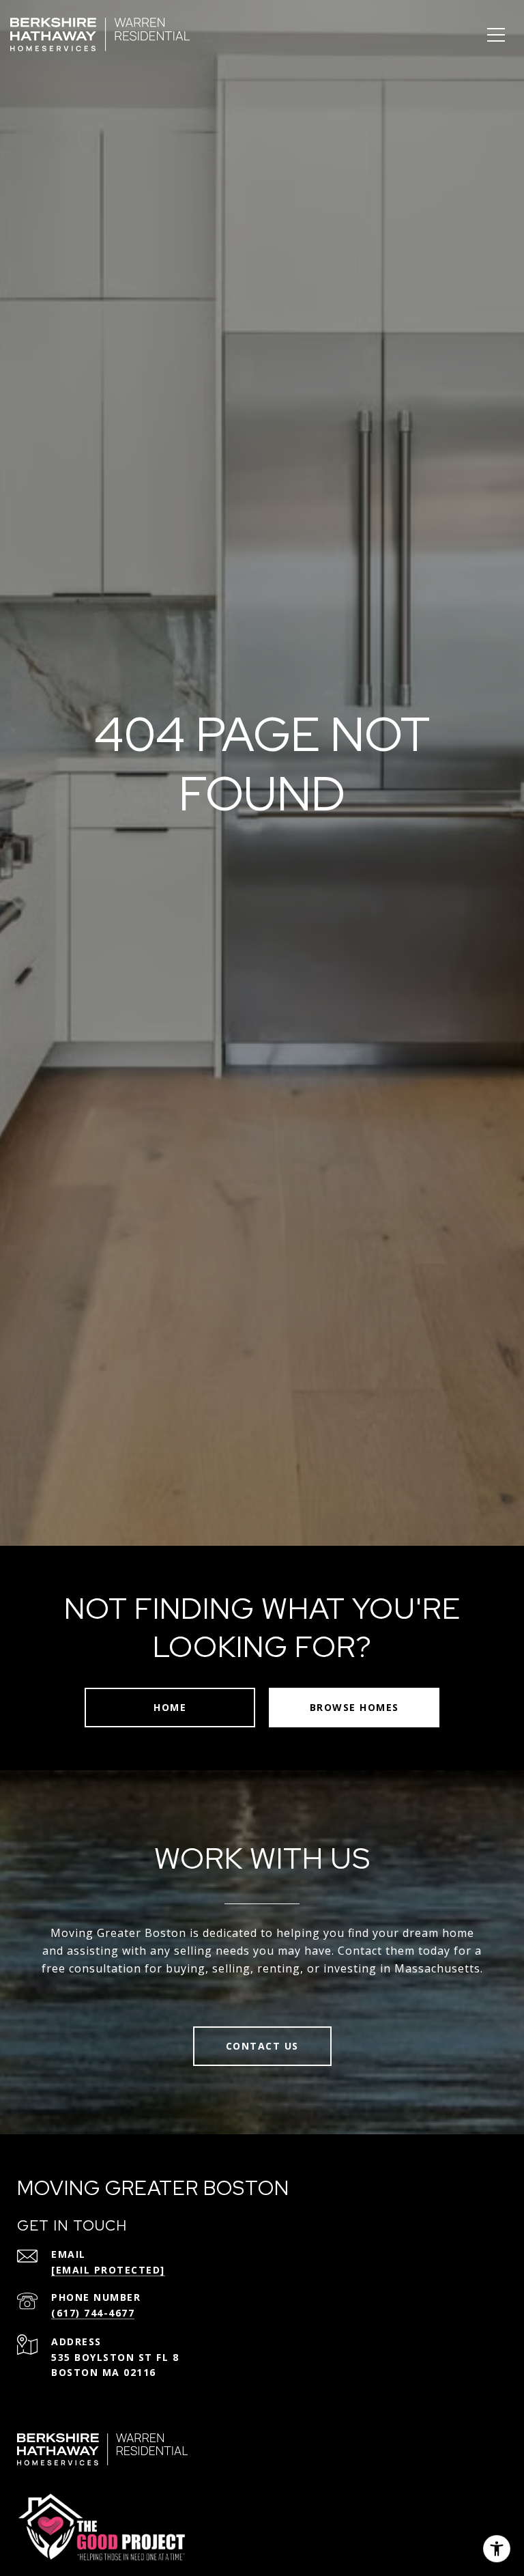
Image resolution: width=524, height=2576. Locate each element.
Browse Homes (354, 1707)
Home (170, 1707)
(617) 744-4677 (93, 2313)
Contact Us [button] (262, 2046)
